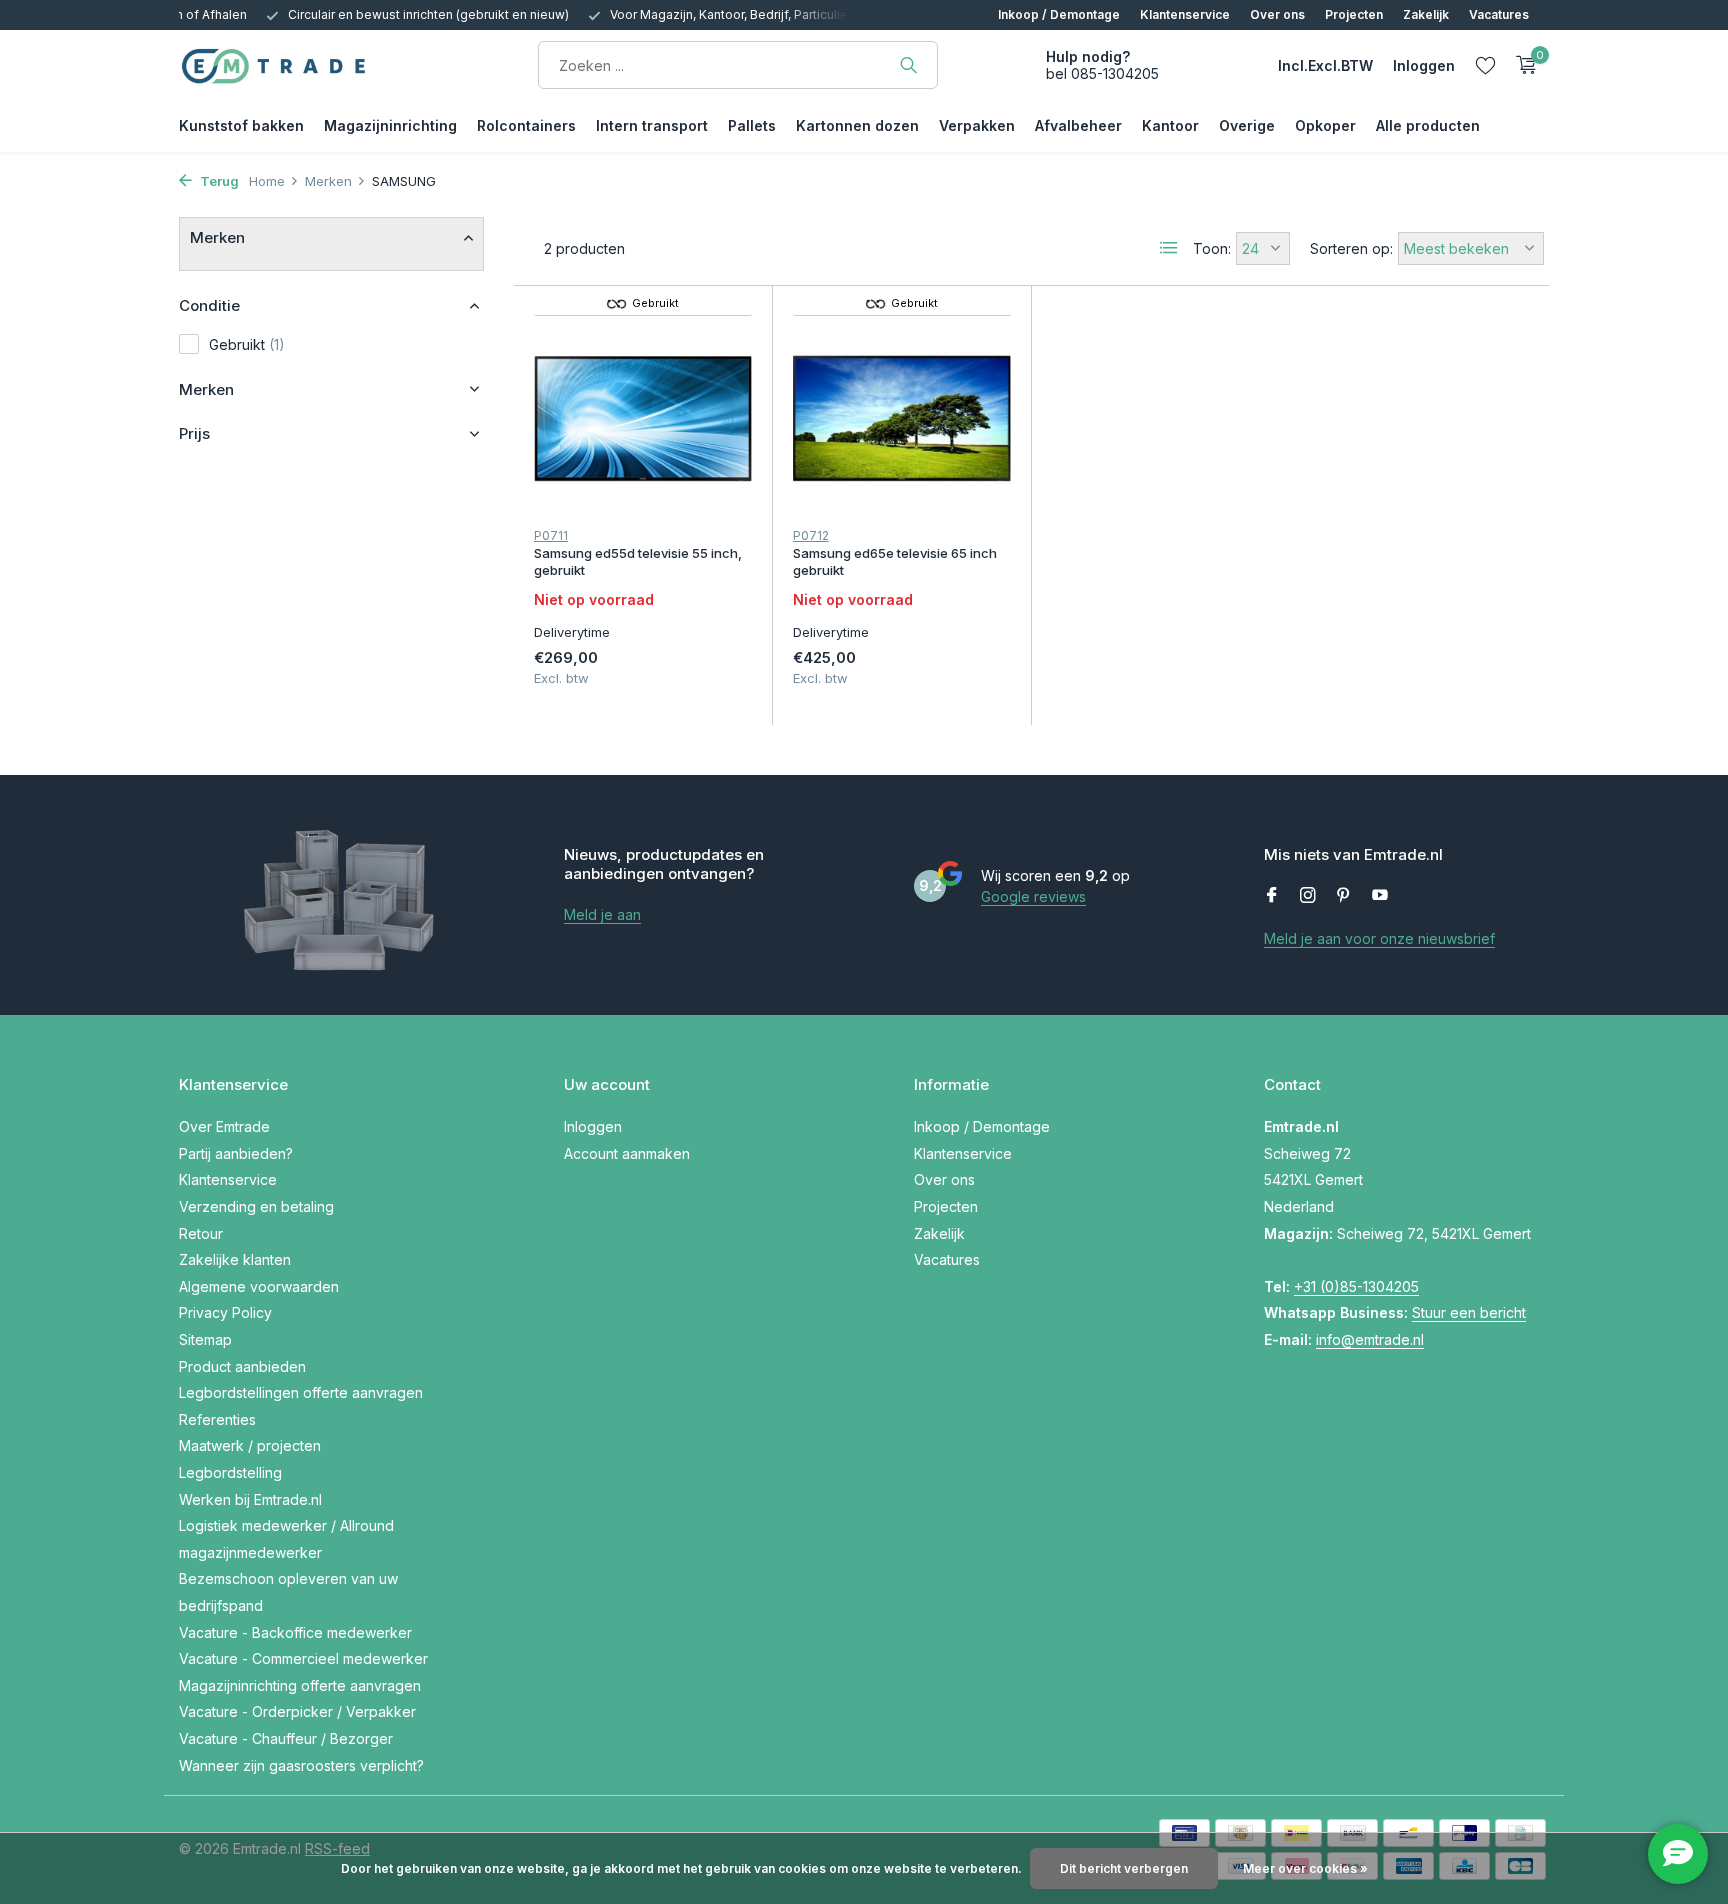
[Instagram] (1308, 896)
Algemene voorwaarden (259, 1286)
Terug (218, 181)
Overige (1247, 125)
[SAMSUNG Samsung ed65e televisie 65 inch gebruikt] (902, 418)
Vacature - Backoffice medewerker (295, 1632)
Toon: (1212, 248)
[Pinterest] (1344, 896)
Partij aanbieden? (236, 1153)
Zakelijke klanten (235, 1259)
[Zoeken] (908, 65)
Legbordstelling (230, 1472)
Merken (328, 181)
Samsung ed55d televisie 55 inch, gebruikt (638, 561)
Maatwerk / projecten (250, 1445)
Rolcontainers (526, 125)
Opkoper (1325, 125)
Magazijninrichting (390, 125)
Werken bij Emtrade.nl (250, 1499)
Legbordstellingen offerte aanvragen (301, 1392)
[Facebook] (1272, 896)
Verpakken (977, 125)
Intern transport (652, 125)
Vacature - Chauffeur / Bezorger (286, 1738)
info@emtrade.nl (1370, 1339)
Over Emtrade (224, 1126)
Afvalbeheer (1078, 125)
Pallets (752, 125)
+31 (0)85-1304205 (1356, 1286)
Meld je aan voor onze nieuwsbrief (1379, 938)
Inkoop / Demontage (1059, 14)
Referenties (217, 1419)
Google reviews (1033, 896)
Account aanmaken (627, 1153)
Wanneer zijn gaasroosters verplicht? (301, 1765)
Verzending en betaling (256, 1206)
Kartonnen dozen (857, 125)
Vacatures (1499, 14)
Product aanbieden (242, 1366)
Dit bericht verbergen (1124, 1868)
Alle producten (1428, 125)
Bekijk (706, 673)
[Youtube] (1380, 896)
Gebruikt (247, 344)
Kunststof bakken (241, 125)
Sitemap (205, 1339)
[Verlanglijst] (1485, 65)
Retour (201, 1233)
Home (267, 181)
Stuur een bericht (1469, 1312)
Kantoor (1170, 125)
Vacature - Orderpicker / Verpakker (297, 1711)
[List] (1169, 248)
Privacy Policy (225, 1312)
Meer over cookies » (1305, 1868)
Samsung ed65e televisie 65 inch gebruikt (895, 561)
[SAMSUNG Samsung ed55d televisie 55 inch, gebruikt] (643, 418)
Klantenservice (1185, 14)
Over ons (1277, 14)
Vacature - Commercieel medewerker (303, 1658)
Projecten (1354, 14)
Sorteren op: (1351, 248)
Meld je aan (602, 914)
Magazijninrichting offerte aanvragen (300, 1685)
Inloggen (593, 1126)
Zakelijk (1426, 14)
